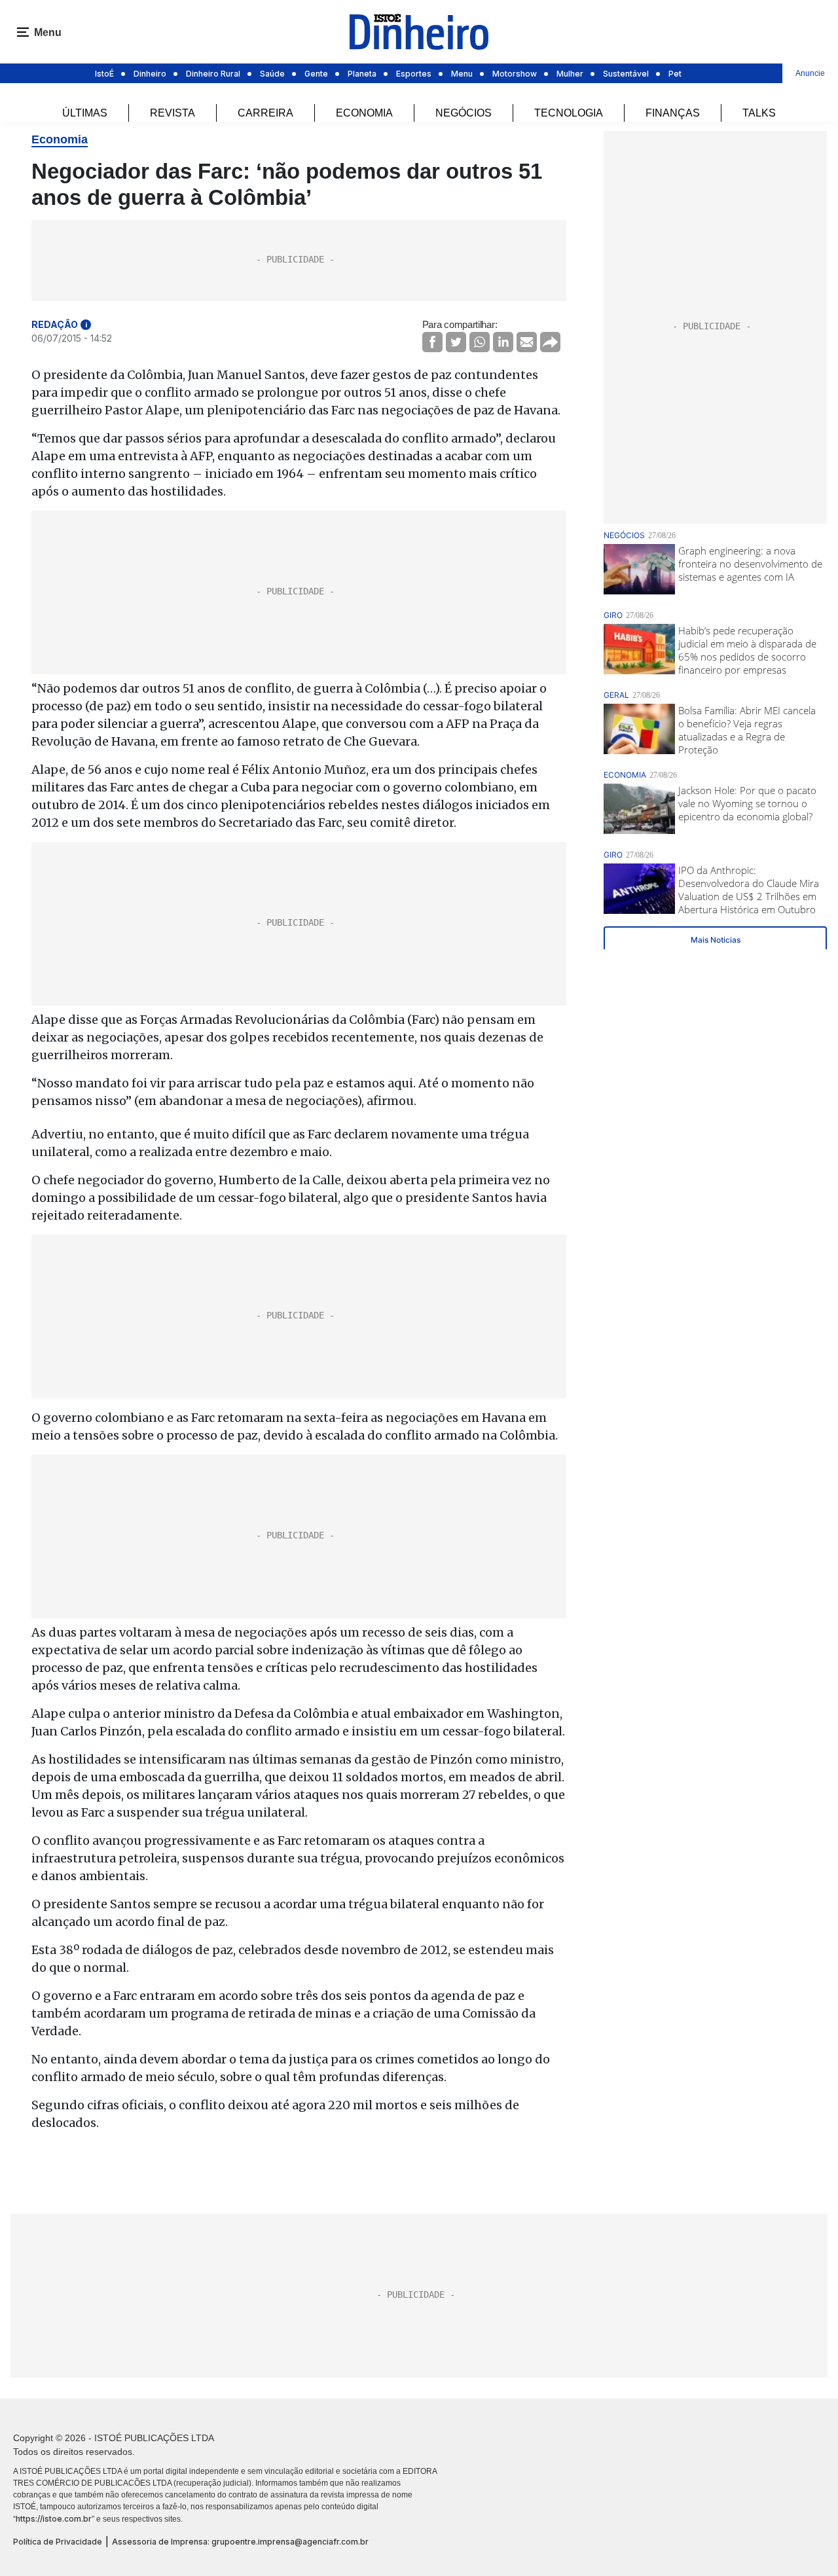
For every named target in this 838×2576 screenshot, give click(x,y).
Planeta (362, 74)
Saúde (272, 74)
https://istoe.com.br (54, 2519)
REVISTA (173, 113)
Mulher (570, 74)
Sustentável (626, 74)
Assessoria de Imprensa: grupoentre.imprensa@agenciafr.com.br (240, 2542)
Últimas (85, 113)
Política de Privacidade (58, 2542)
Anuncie (810, 73)
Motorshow (515, 74)
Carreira (265, 113)
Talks (759, 113)
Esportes (414, 74)
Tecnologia (569, 113)
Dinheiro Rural (213, 74)
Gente (316, 74)
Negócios (464, 113)
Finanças (673, 113)
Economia (364, 113)
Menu (462, 74)
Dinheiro (150, 74)
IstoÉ (104, 74)
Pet (675, 74)
